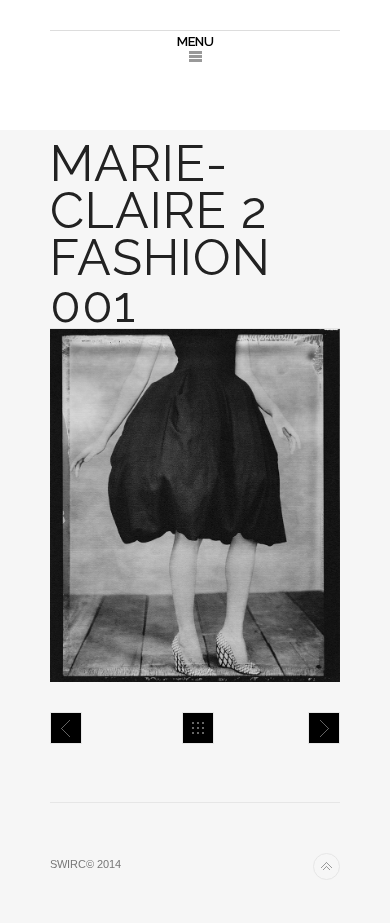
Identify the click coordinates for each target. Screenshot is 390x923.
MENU (195, 41)
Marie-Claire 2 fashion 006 (66, 728)
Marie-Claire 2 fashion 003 (324, 728)
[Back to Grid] (198, 728)
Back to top (326, 866)
